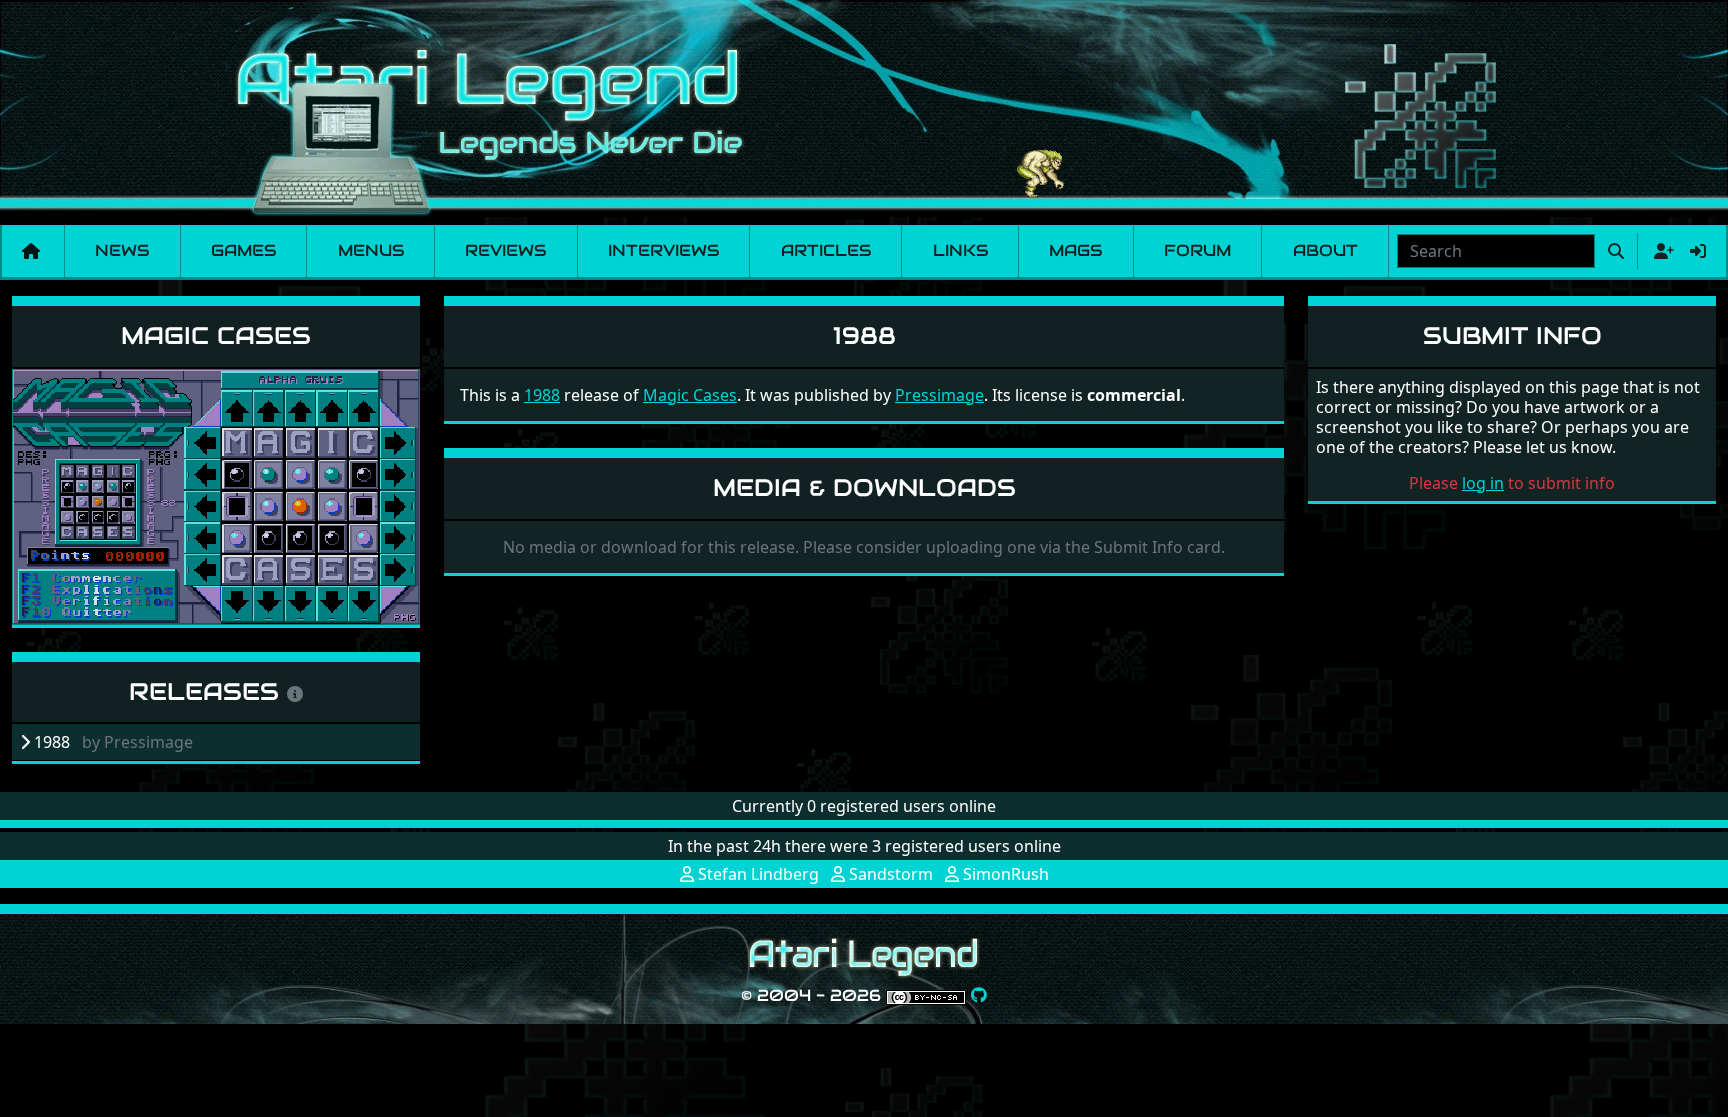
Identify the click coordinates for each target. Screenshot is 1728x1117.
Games (243, 250)
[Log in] (1698, 251)
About (1325, 250)
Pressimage (939, 395)
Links (960, 250)
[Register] (1660, 251)
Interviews (663, 250)
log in (1483, 483)
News (122, 250)
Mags (1075, 250)
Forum (1197, 250)
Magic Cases (216, 335)
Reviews (505, 250)
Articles (826, 250)
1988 (542, 395)
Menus (371, 250)
